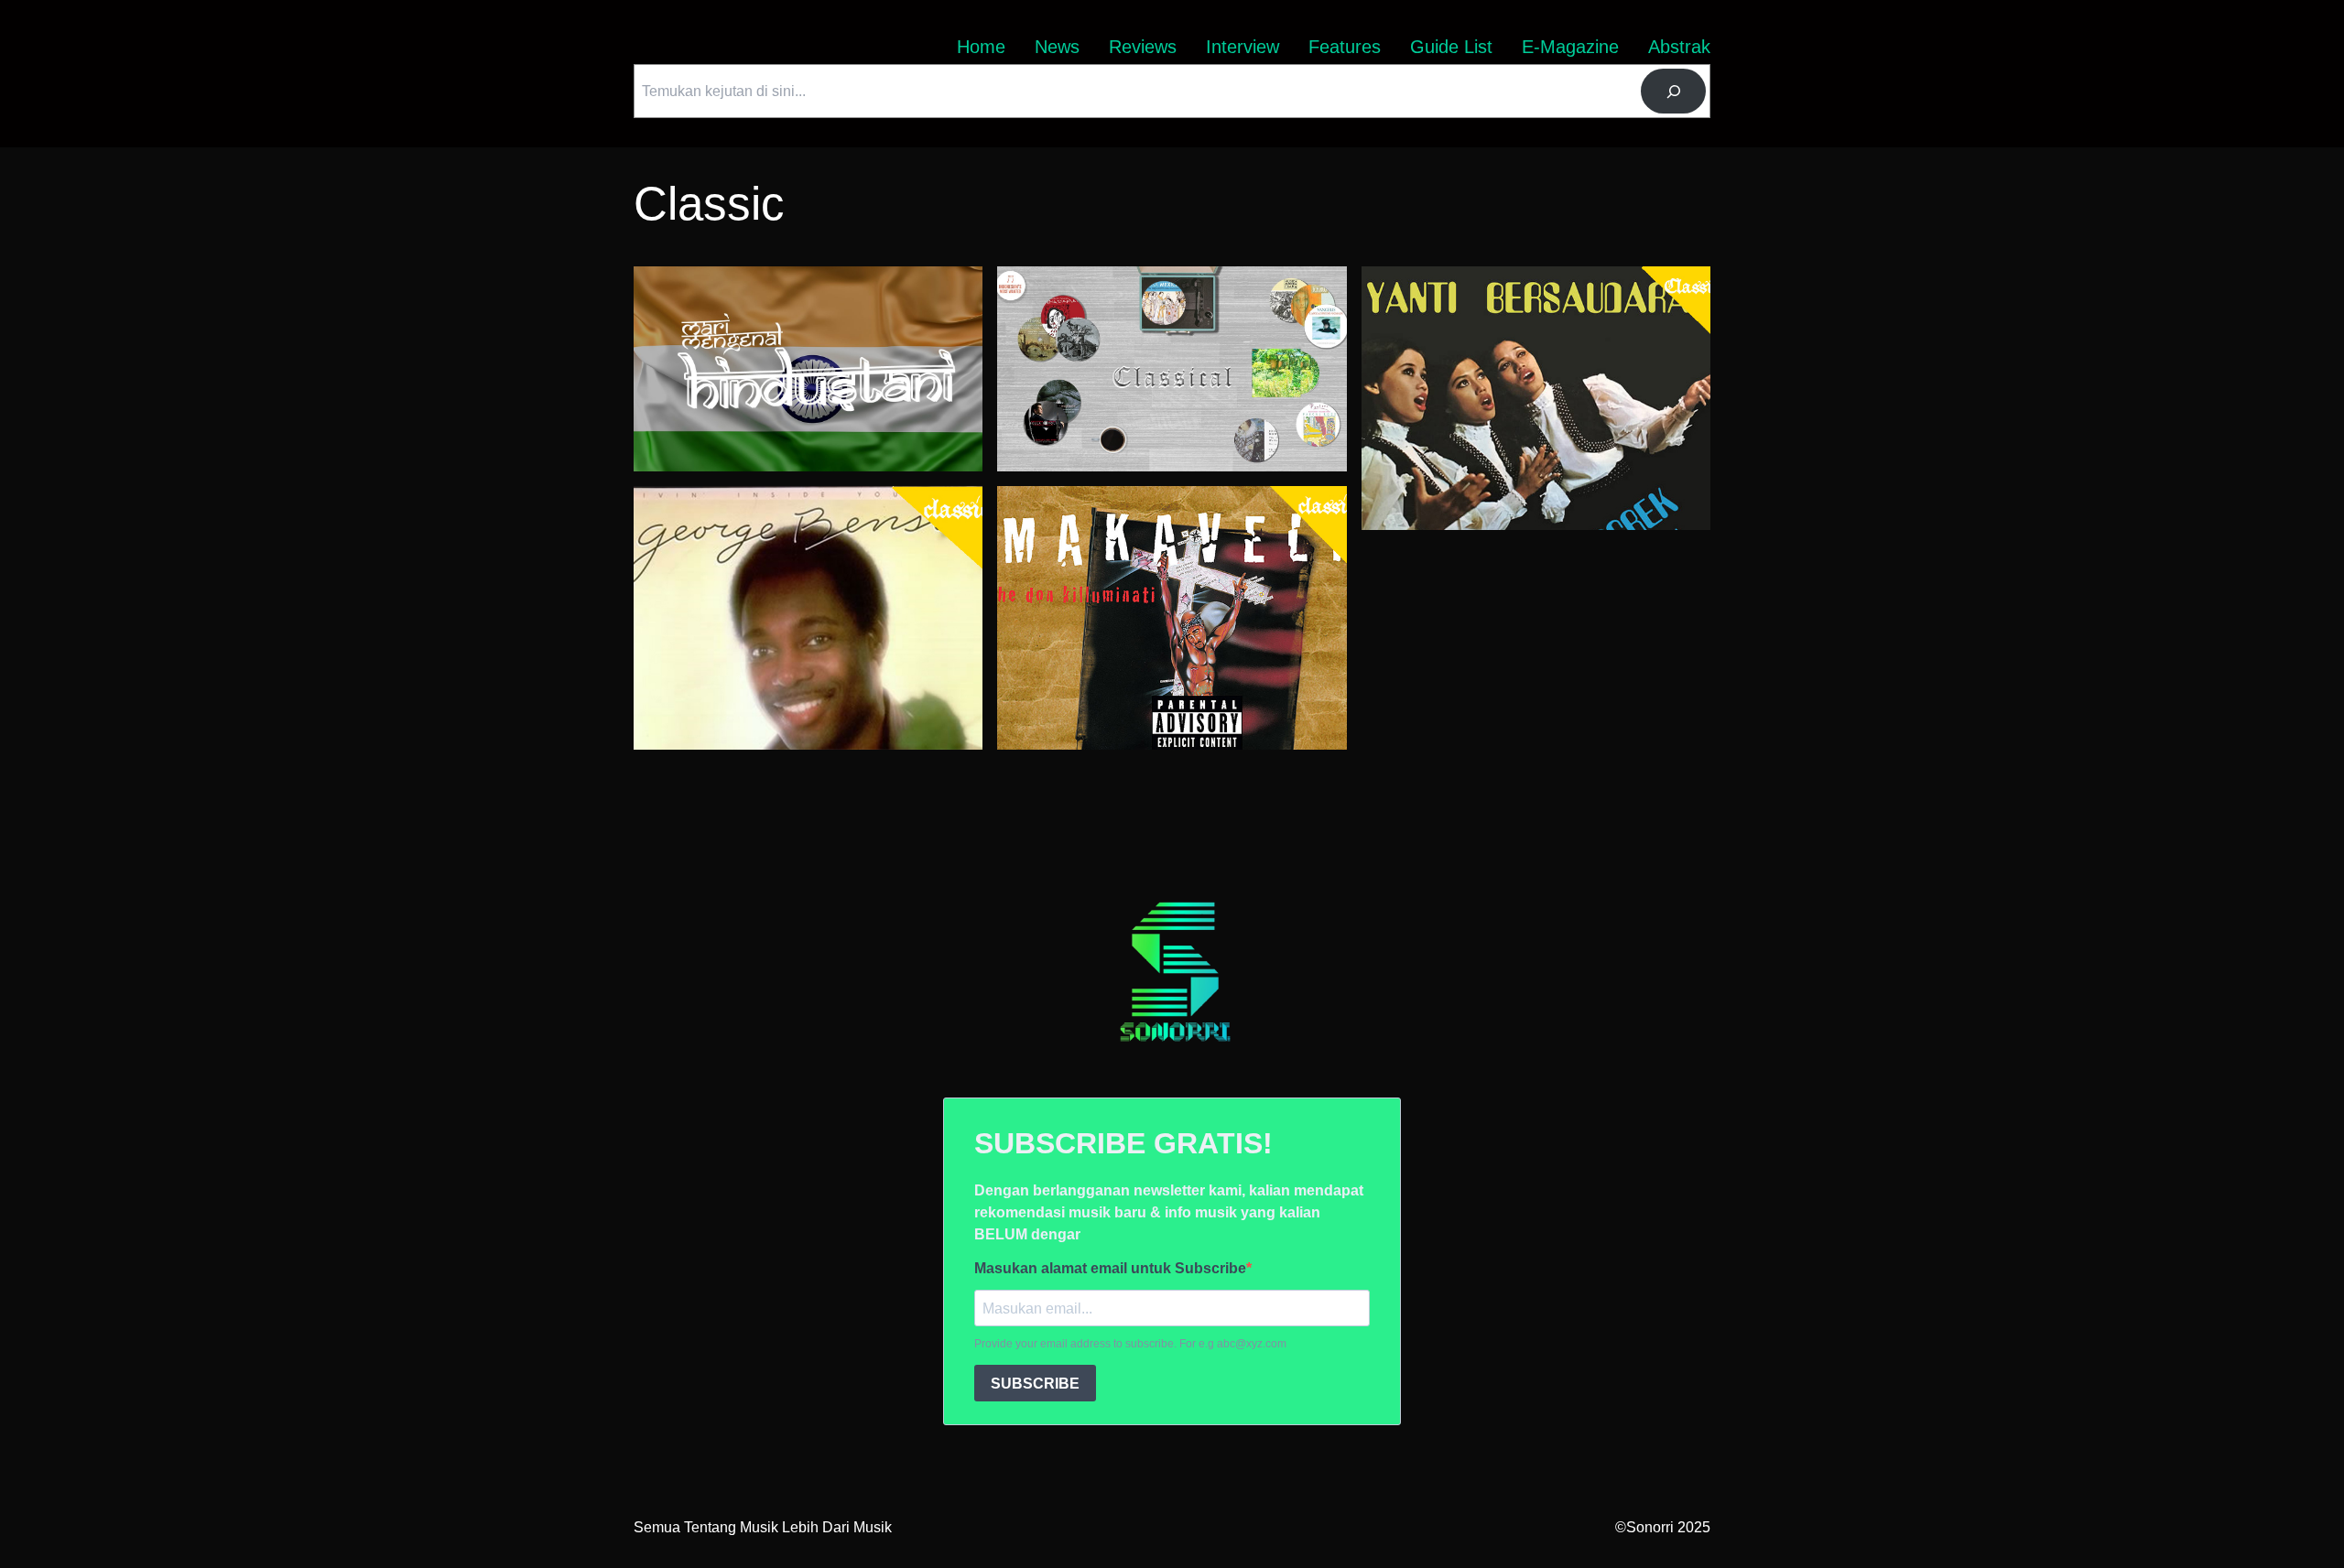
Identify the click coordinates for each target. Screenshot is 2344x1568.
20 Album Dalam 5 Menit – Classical (1115, 277)
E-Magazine (1570, 47)
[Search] (1673, 91)
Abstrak (1679, 47)
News (1057, 47)
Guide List (1451, 47)
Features (1345, 47)
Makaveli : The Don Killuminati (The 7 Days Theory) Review (1165, 508)
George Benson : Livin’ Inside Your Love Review (790, 497)
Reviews (1143, 47)
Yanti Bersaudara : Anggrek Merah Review (1499, 277)
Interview (1243, 47)
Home (981, 47)
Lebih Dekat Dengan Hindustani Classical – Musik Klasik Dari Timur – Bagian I (797, 288)
